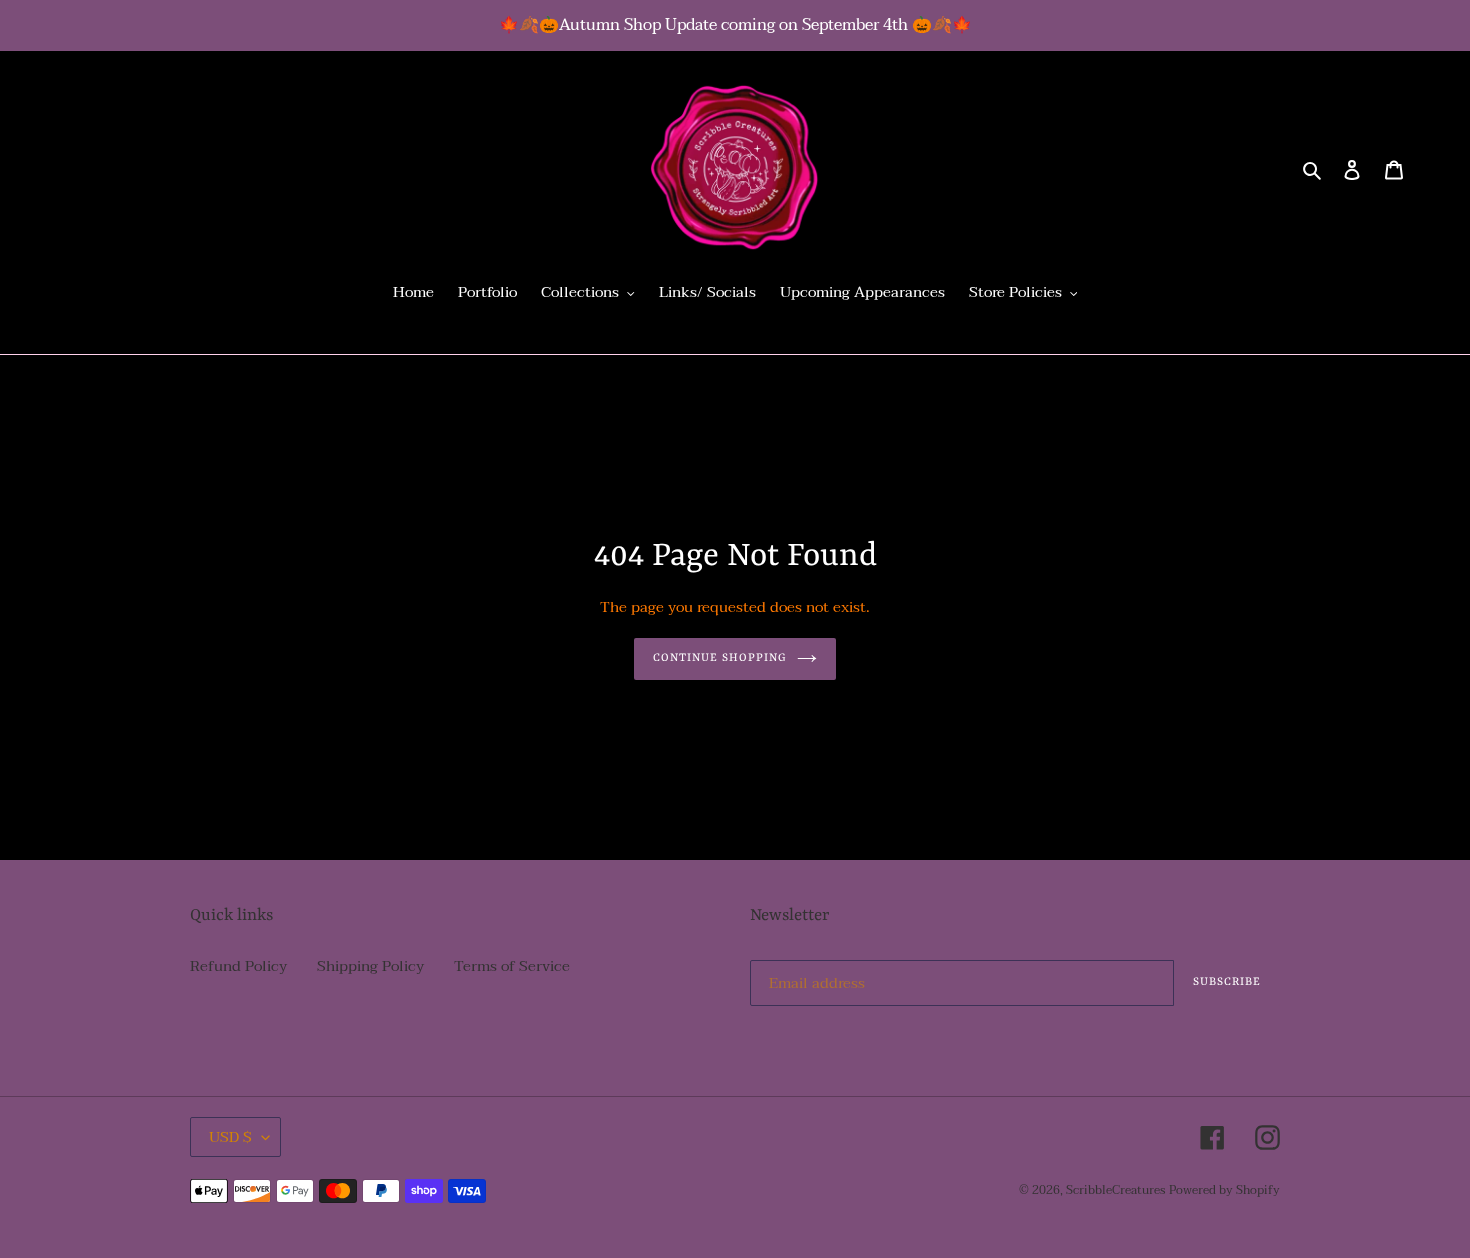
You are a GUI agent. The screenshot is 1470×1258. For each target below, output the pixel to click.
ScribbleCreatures (1115, 1190)
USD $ (230, 1137)
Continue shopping (720, 658)
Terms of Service (512, 966)
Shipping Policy (370, 966)
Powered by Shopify (1224, 1190)
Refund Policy (238, 966)
